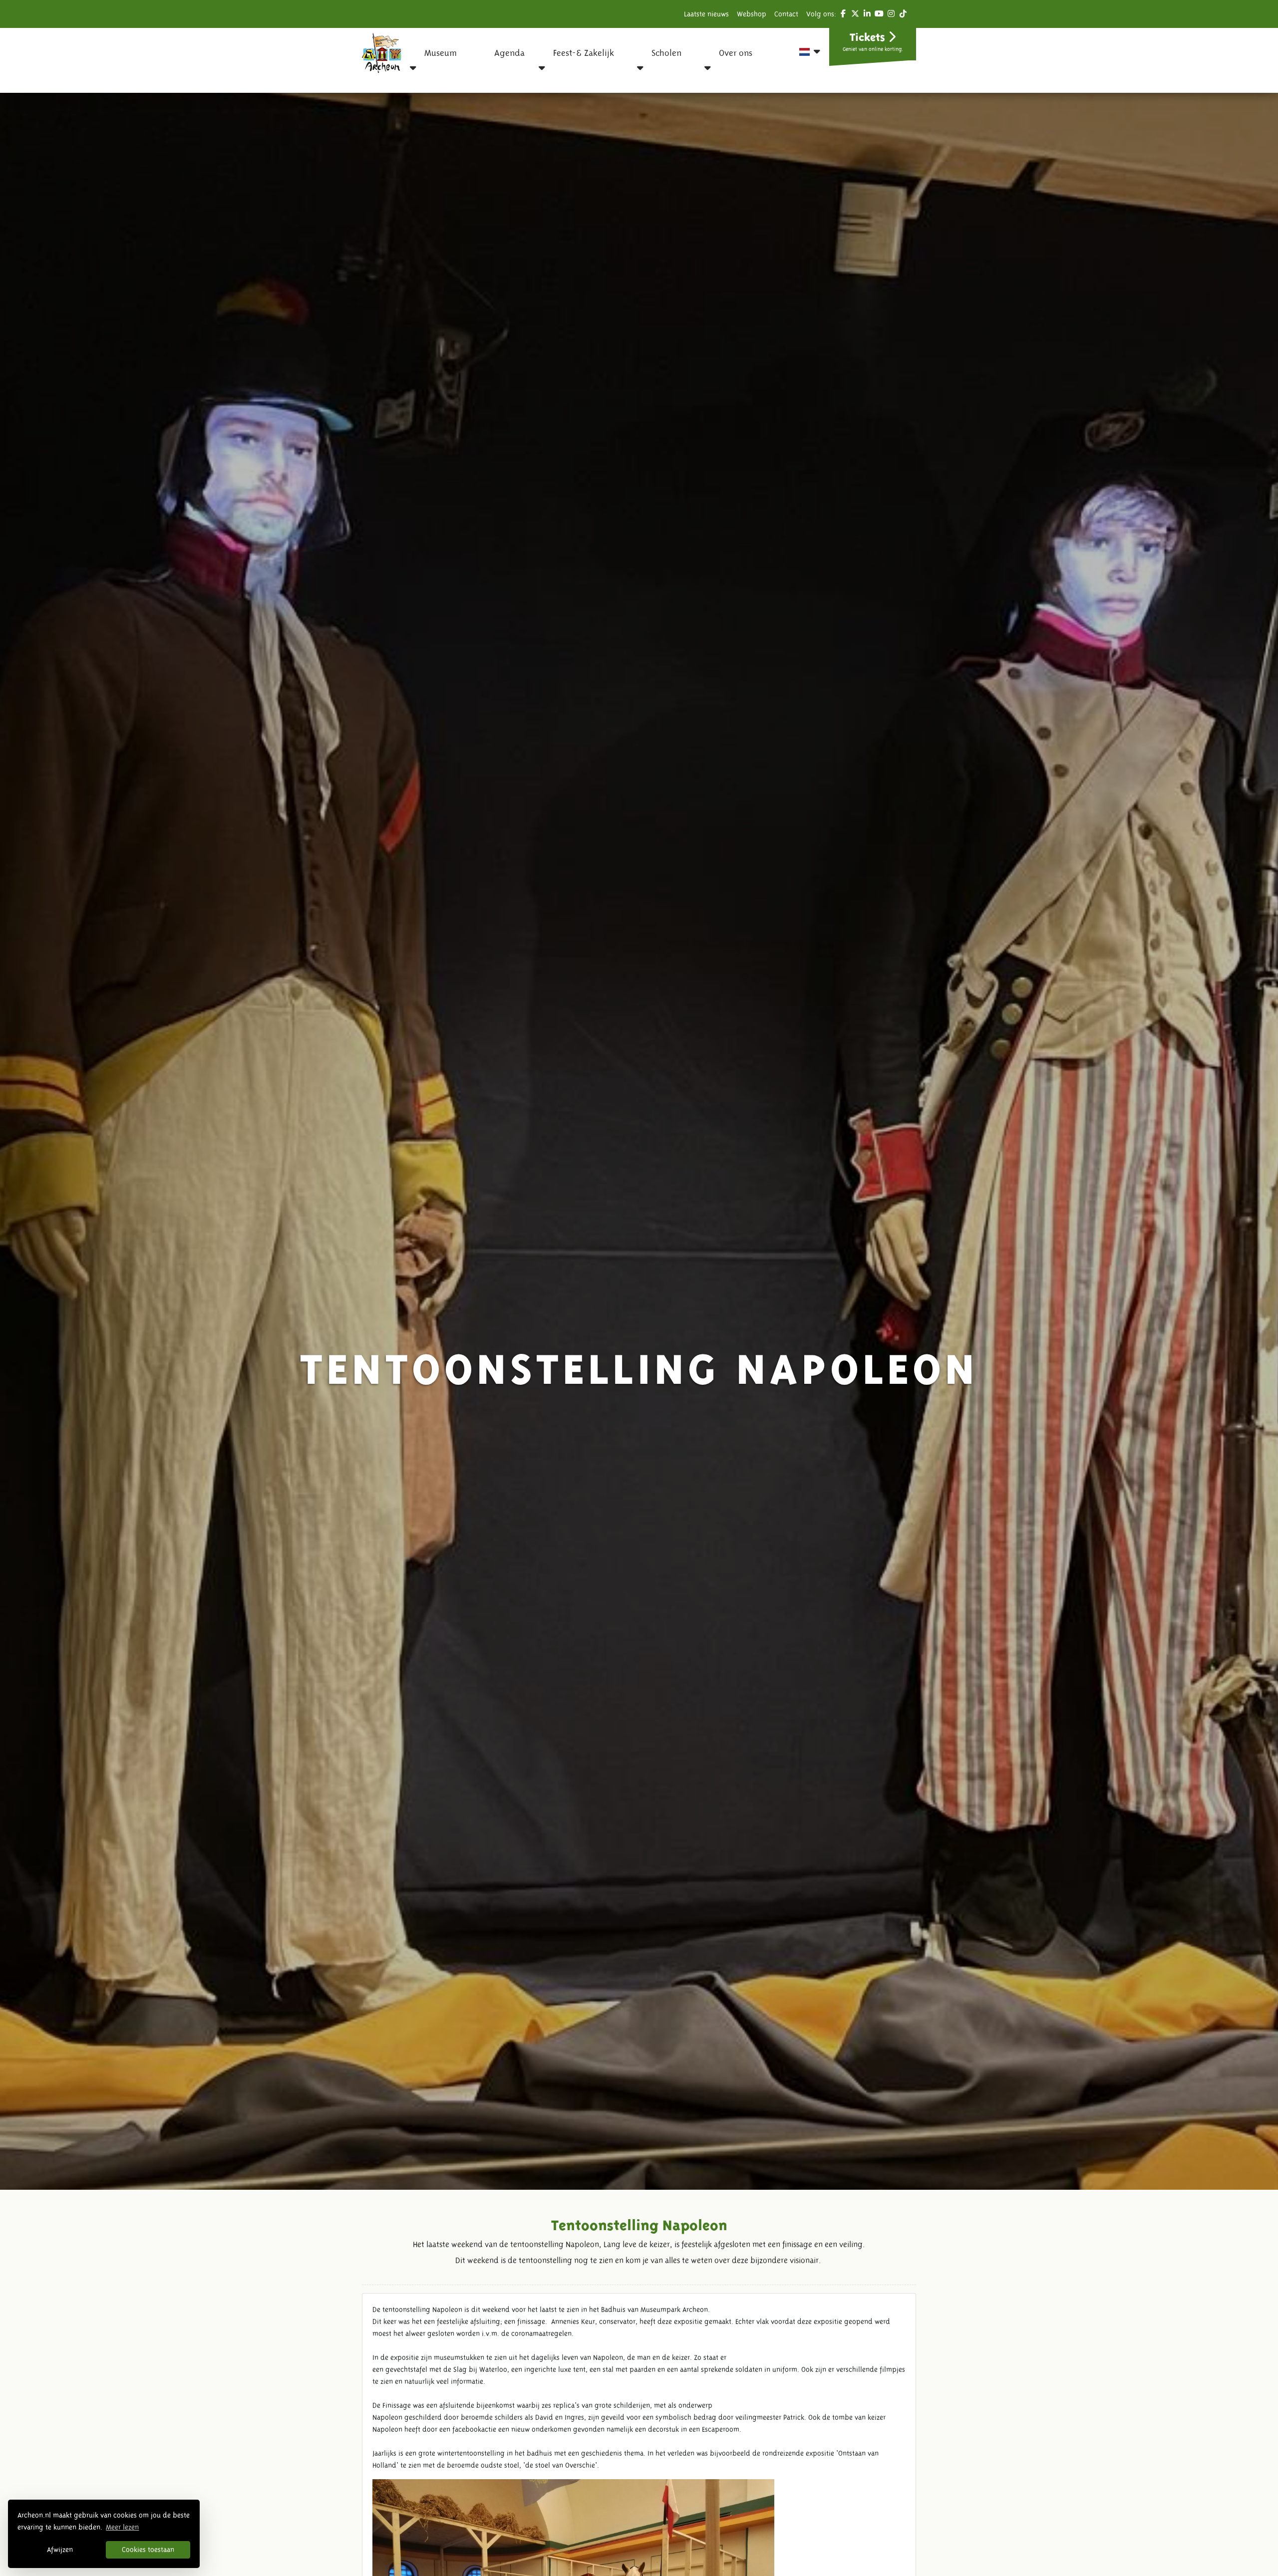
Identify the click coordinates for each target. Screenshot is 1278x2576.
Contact (786, 14)
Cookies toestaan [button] (148, 2550)
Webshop (752, 14)
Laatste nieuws (706, 14)
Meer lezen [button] (122, 2527)
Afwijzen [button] (60, 2550)
